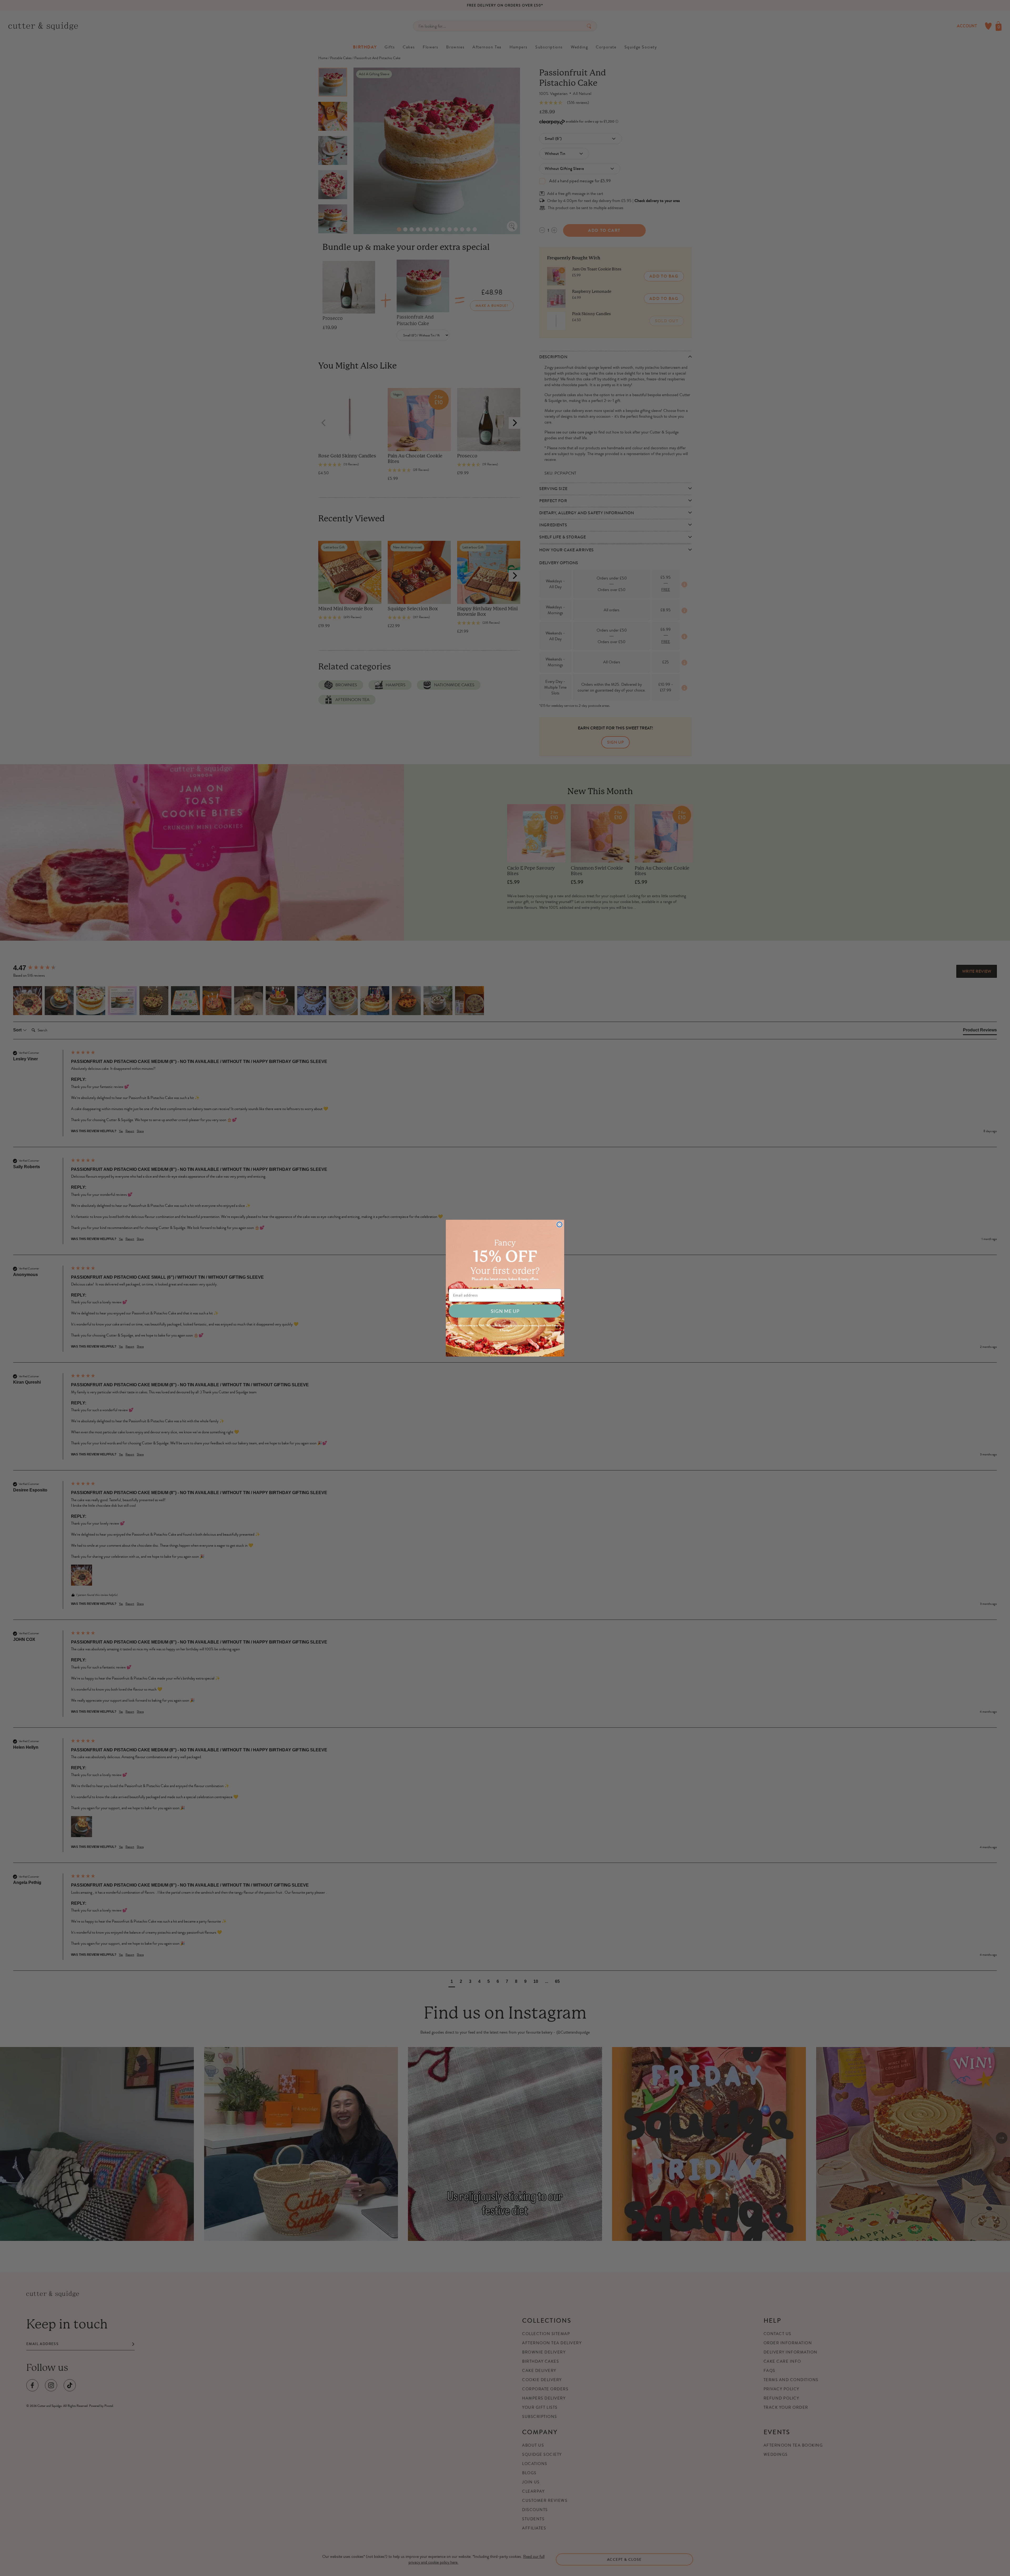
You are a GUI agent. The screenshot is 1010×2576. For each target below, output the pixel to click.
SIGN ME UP (505, 1311)
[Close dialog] (559, 1224)
